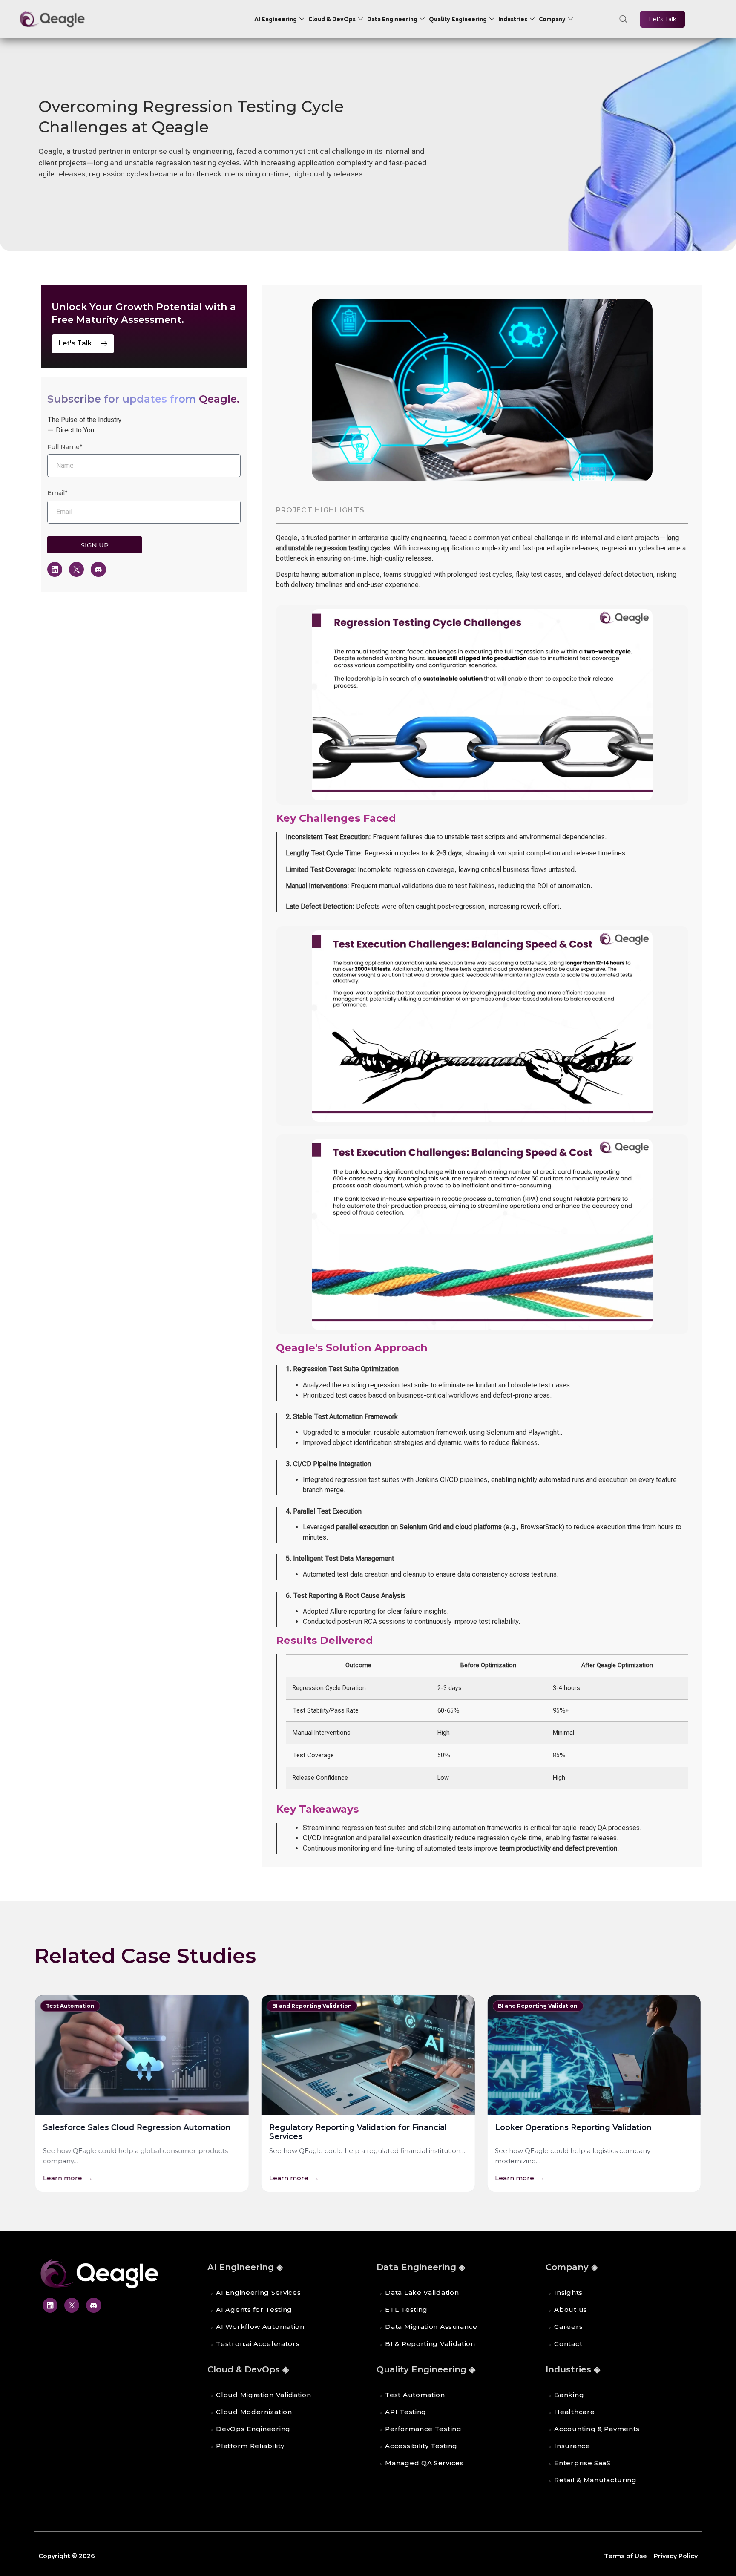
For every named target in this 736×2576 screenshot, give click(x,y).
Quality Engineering (458, 19)
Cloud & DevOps (332, 19)
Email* (57, 493)
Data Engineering (392, 19)
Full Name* (65, 447)
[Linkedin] (55, 569)
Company (552, 19)
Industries (513, 19)
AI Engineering (276, 19)
